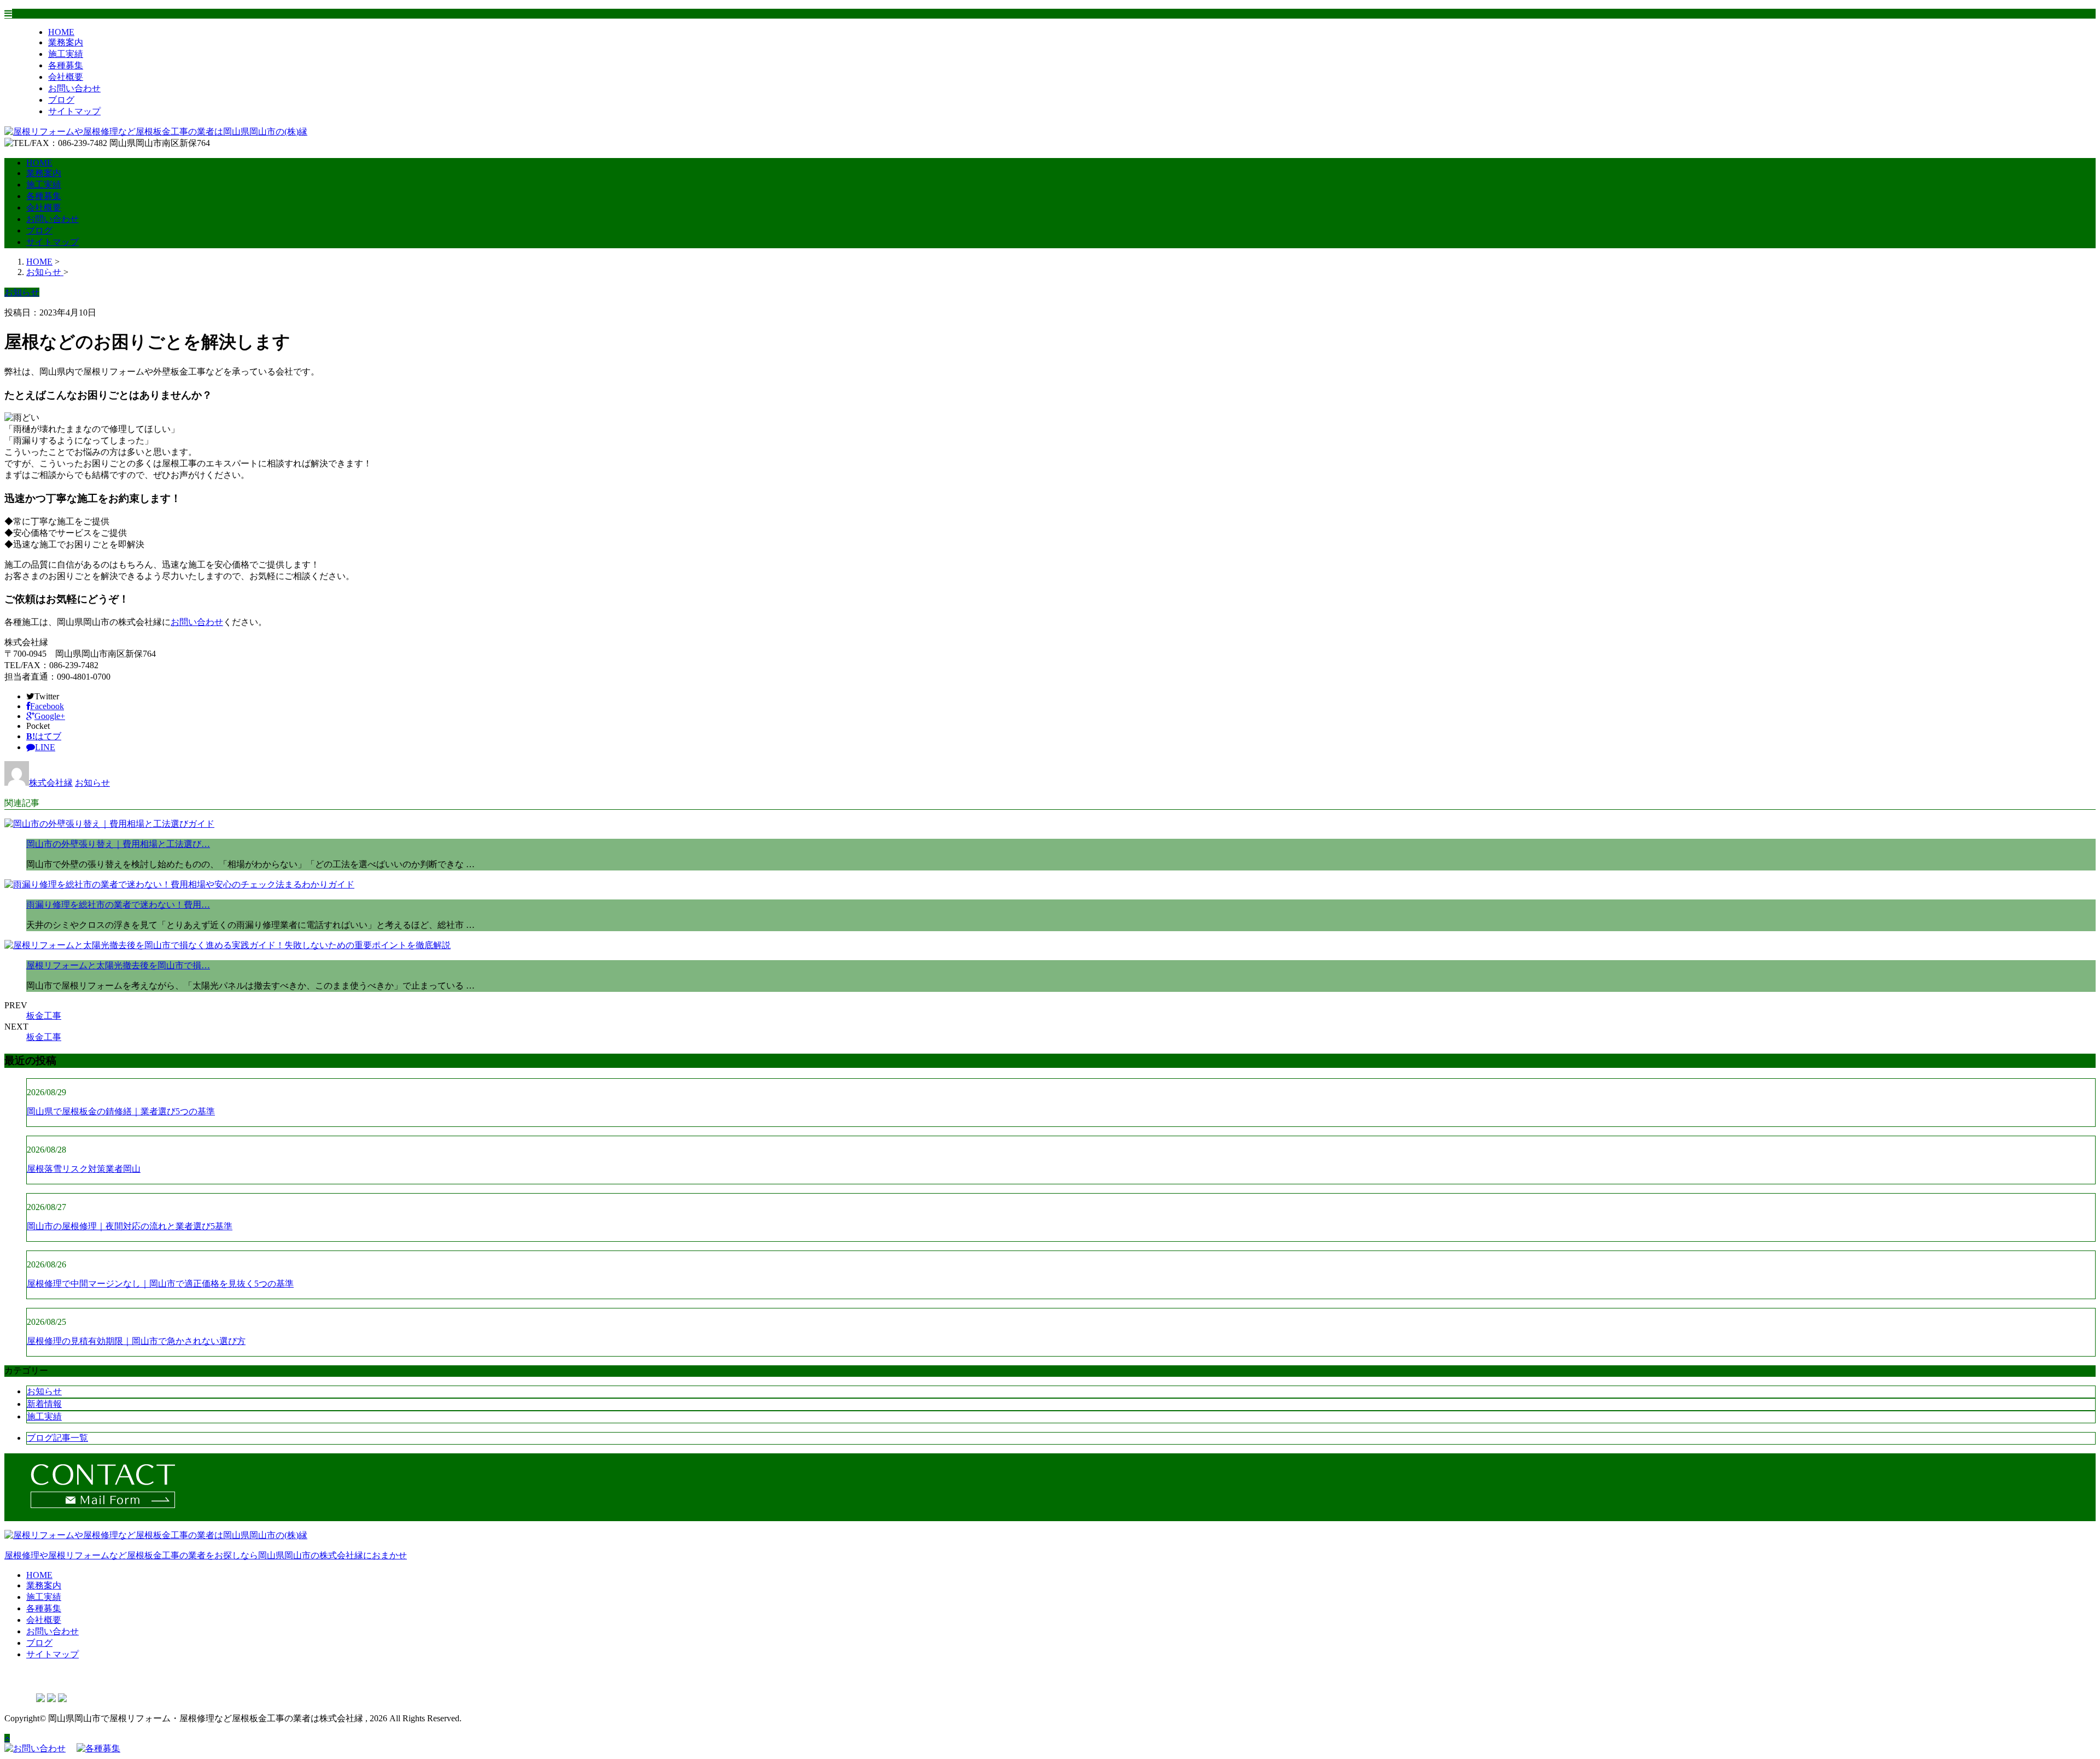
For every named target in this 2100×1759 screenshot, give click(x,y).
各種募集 (66, 65)
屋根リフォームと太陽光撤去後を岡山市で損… (118, 965)
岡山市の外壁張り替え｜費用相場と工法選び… (118, 844)
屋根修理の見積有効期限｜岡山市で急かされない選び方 (136, 1341)
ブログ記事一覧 (57, 1438)
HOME (61, 32)
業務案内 (66, 42)
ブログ (61, 100)
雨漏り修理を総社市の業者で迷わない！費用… (118, 905)
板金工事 (44, 1016)
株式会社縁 (51, 783)
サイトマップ (74, 111)
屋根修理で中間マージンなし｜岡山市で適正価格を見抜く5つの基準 (160, 1284)
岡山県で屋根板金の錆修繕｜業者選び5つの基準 (121, 1111)
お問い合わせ (74, 88)
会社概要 (66, 77)
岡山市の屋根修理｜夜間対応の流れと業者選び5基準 (130, 1226)
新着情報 (44, 1404)
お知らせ (92, 783)
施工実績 (66, 54)
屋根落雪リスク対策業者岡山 (84, 1169)
